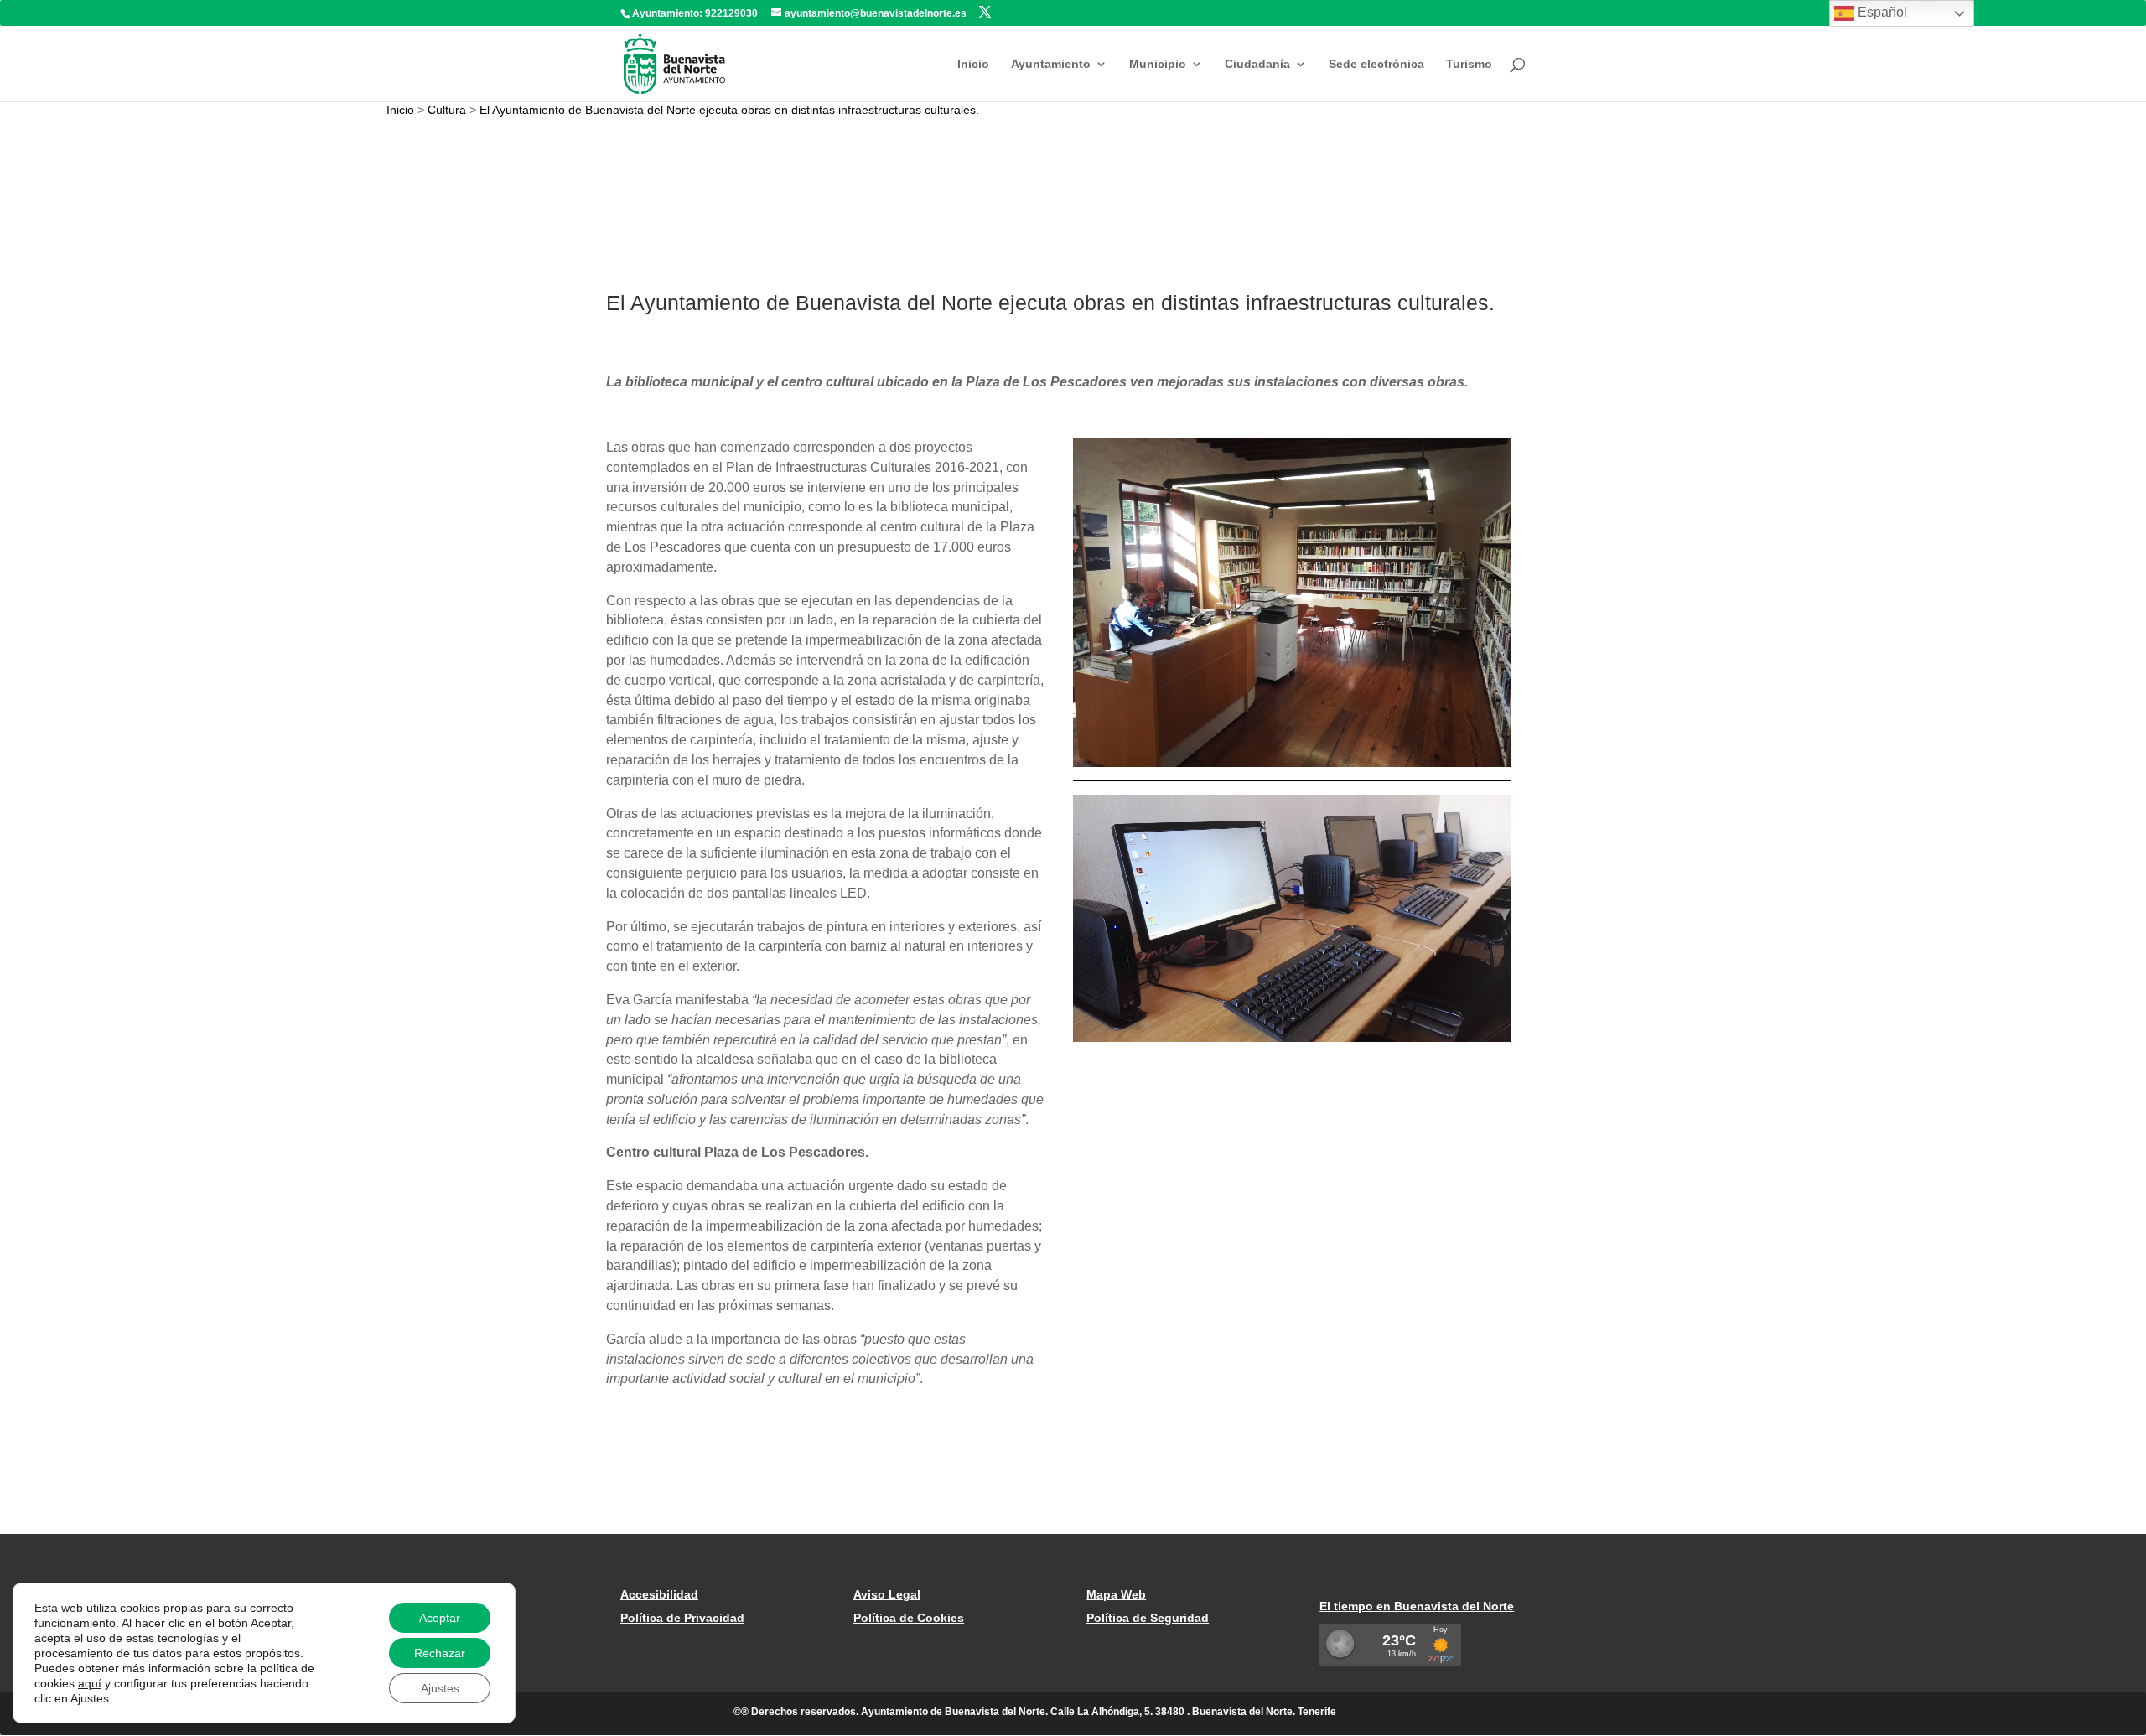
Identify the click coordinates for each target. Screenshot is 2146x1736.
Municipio (1158, 64)
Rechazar (440, 1653)
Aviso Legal (887, 1594)
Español (1881, 12)
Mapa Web (1116, 1594)
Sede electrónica (1376, 64)
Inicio (973, 64)
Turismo (1469, 64)
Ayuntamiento (1051, 64)
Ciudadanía (1257, 64)
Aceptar (440, 1618)
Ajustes (440, 1688)
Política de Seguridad (1148, 1618)
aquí (90, 1683)
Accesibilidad (659, 1594)
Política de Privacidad (682, 1618)
